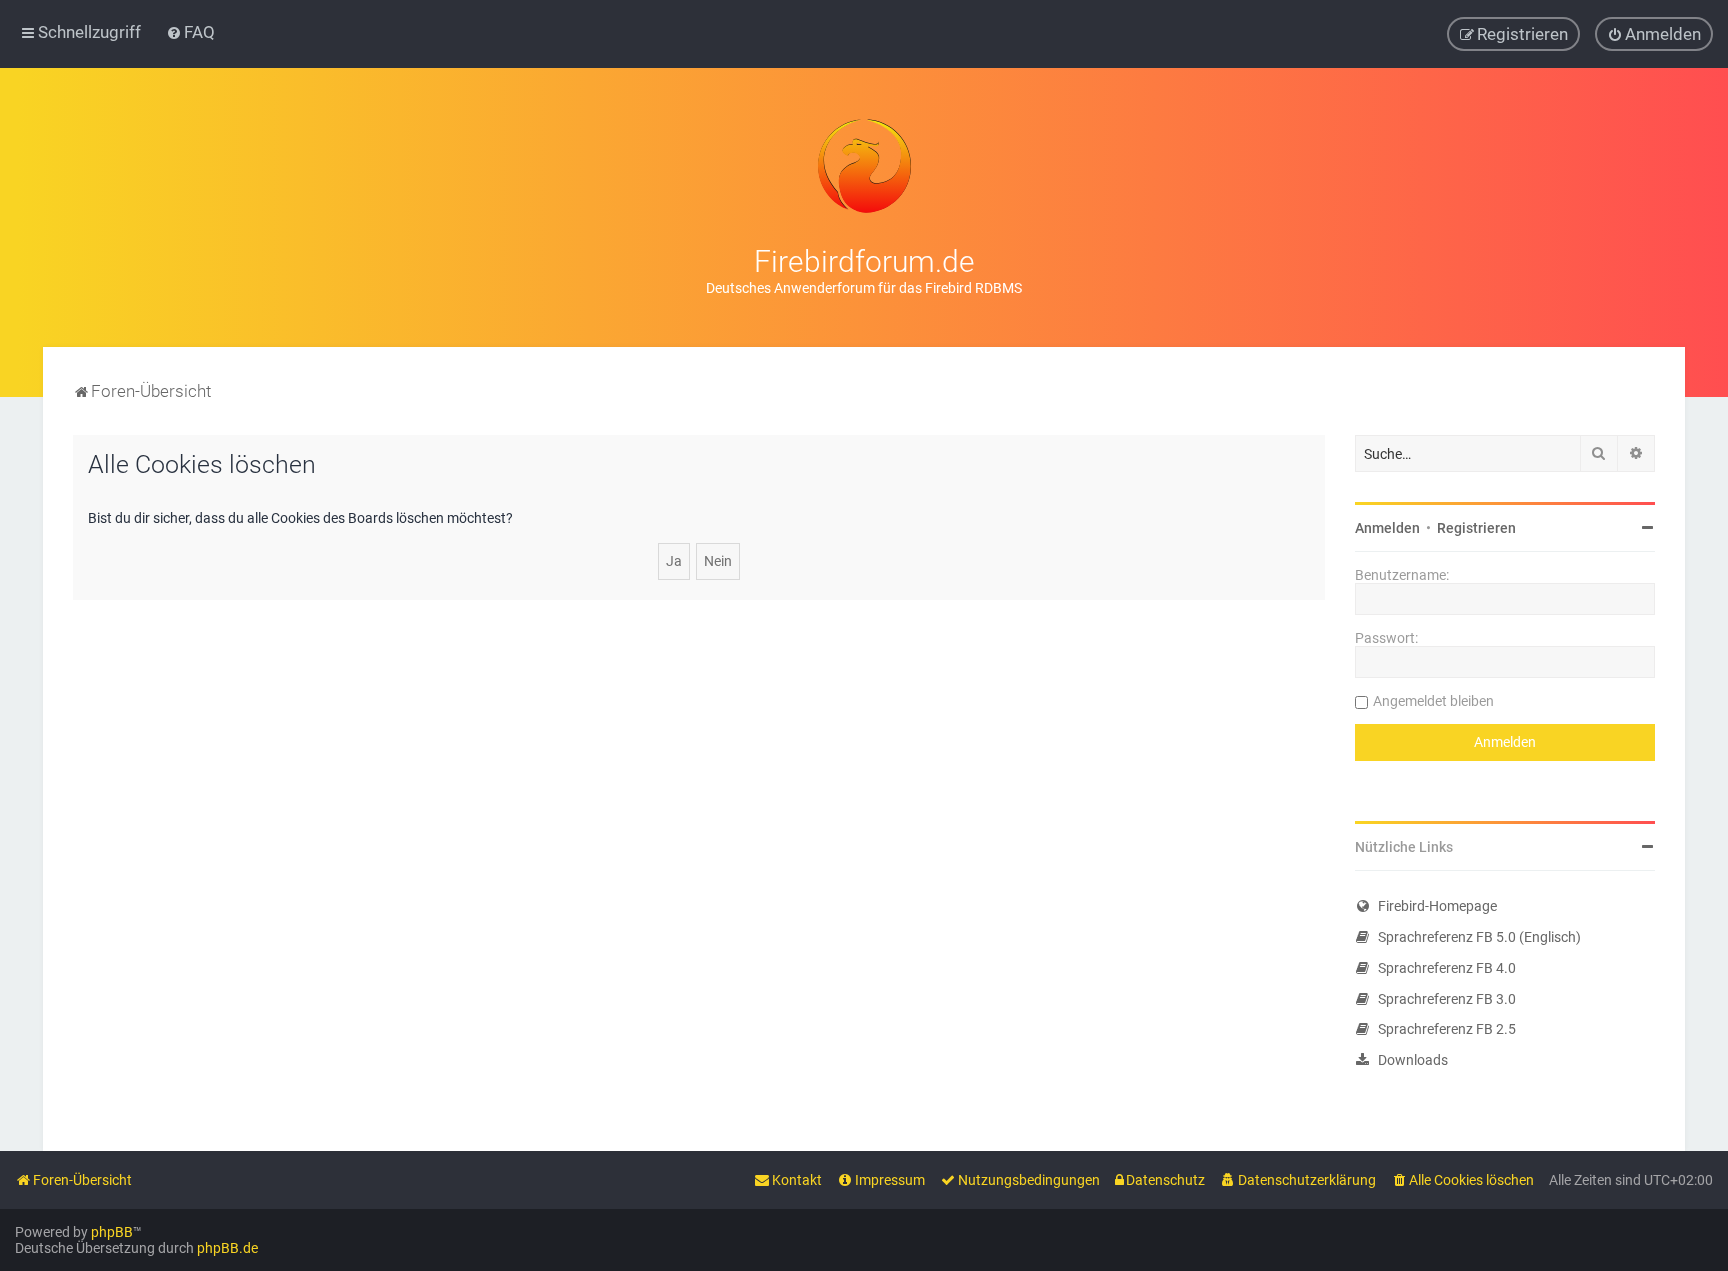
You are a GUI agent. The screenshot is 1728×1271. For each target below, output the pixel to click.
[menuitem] (190, 32)
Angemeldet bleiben (1433, 701)
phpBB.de (227, 1248)
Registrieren (1476, 528)
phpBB (112, 1232)
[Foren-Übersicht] (864, 166)
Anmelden (1387, 528)
